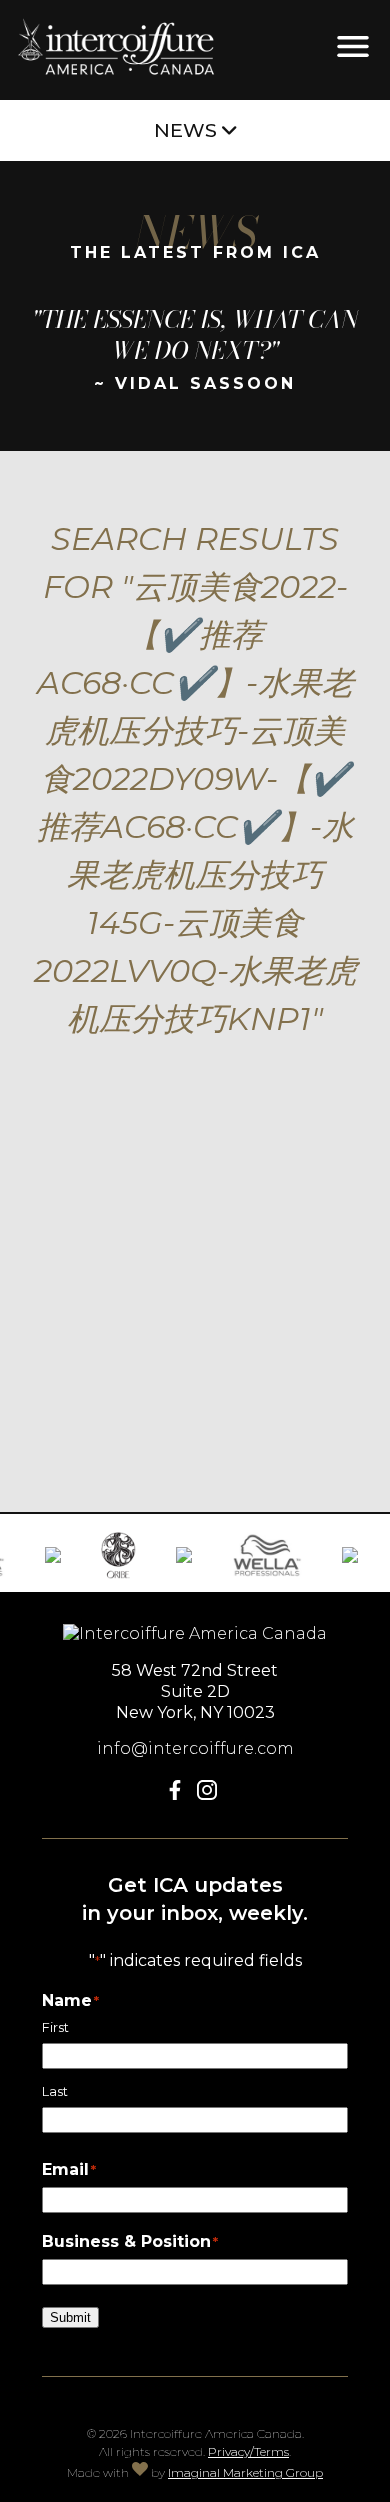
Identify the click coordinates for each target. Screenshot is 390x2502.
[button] (179, 1794)
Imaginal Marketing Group (245, 2472)
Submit (70, 2317)
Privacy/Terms (248, 2451)
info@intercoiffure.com (195, 1748)
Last (55, 2091)
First (55, 2027)
